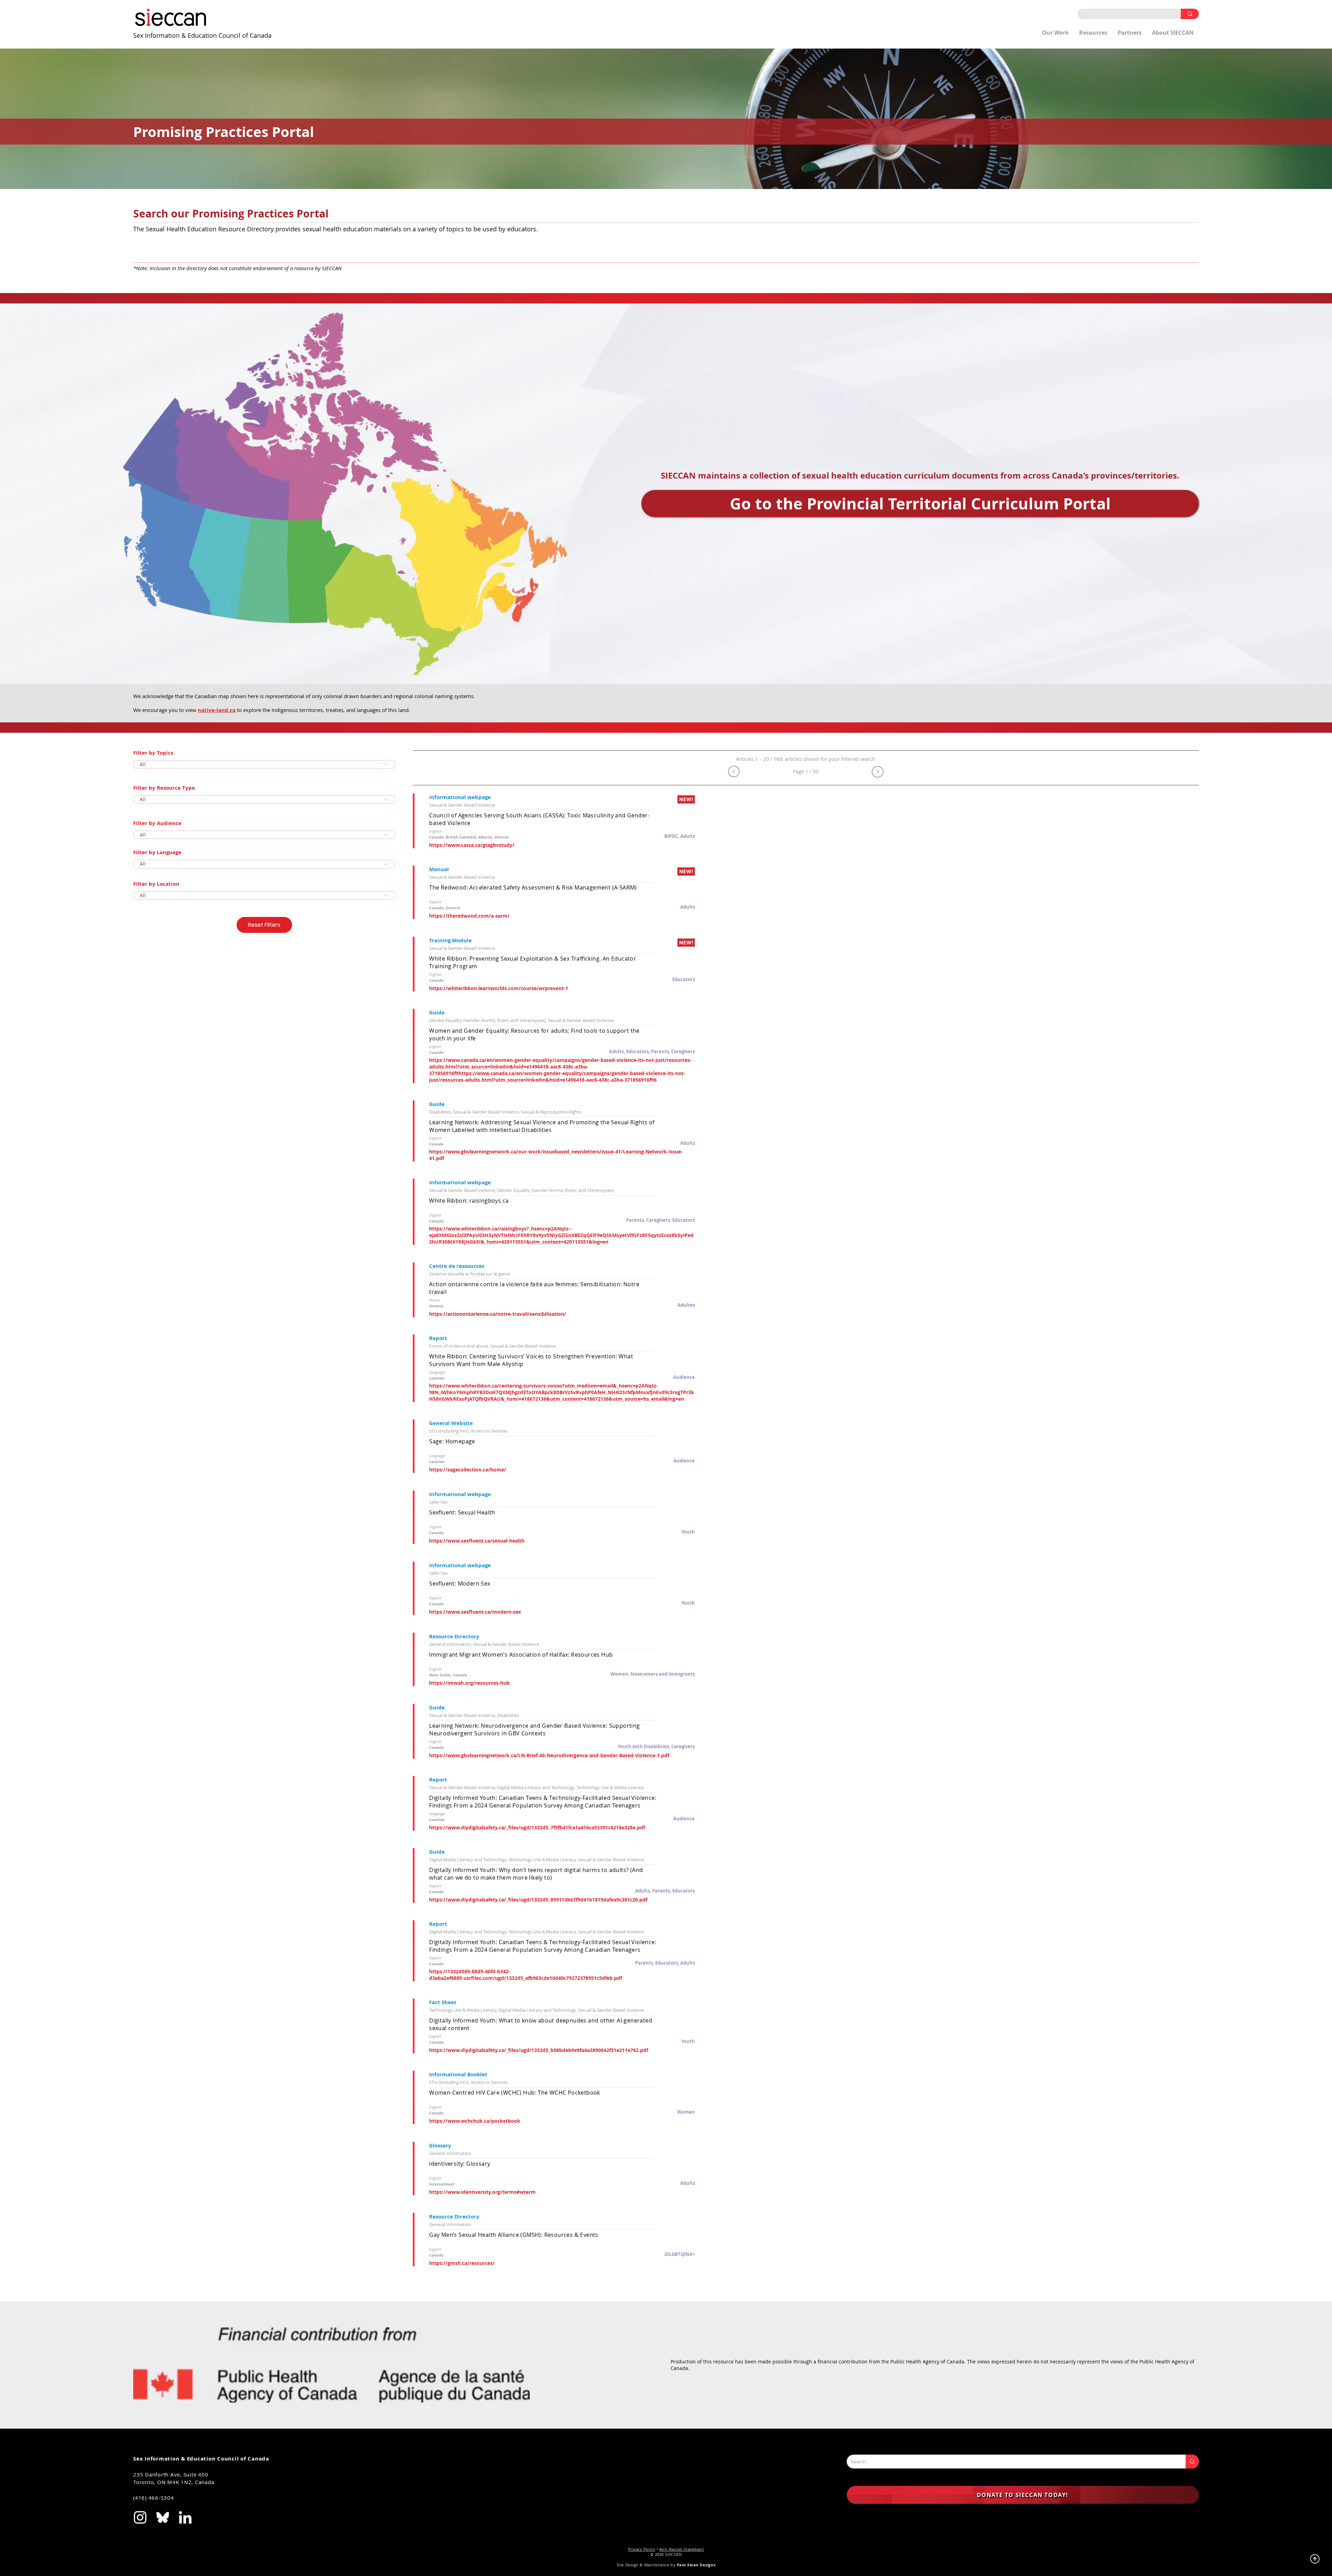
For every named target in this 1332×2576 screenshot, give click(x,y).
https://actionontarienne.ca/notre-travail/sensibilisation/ (498, 1314)
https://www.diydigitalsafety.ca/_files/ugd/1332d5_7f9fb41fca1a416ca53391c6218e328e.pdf (537, 1827)
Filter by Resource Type (164, 788)
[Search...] (1192, 2462)
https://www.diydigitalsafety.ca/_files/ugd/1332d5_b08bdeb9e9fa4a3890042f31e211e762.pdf (539, 2050)
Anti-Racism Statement (682, 2549)
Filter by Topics (153, 753)
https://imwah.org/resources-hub (469, 1683)
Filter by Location (156, 884)
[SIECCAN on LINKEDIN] (185, 2517)
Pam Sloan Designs (696, 2565)
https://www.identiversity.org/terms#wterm (482, 2192)
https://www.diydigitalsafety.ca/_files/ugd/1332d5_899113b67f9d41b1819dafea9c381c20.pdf (538, 1900)
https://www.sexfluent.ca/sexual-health (477, 1541)
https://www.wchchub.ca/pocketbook (475, 2121)
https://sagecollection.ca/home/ (468, 1470)
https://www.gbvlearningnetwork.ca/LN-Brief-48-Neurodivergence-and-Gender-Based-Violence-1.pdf (549, 1755)
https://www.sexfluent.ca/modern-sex (475, 1612)
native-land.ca (217, 710)
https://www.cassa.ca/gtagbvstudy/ (472, 845)
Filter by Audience (157, 823)
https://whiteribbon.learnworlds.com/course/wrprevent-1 (499, 988)
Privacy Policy (642, 2549)
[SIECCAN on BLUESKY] (163, 2517)
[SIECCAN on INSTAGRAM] (140, 2517)
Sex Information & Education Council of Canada (202, 35)
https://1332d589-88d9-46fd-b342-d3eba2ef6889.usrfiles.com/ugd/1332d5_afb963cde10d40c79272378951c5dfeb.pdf (526, 1975)
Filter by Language (157, 852)
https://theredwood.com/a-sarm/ (469, 916)
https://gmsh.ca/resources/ (462, 2263)
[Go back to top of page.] (1315, 2559)
